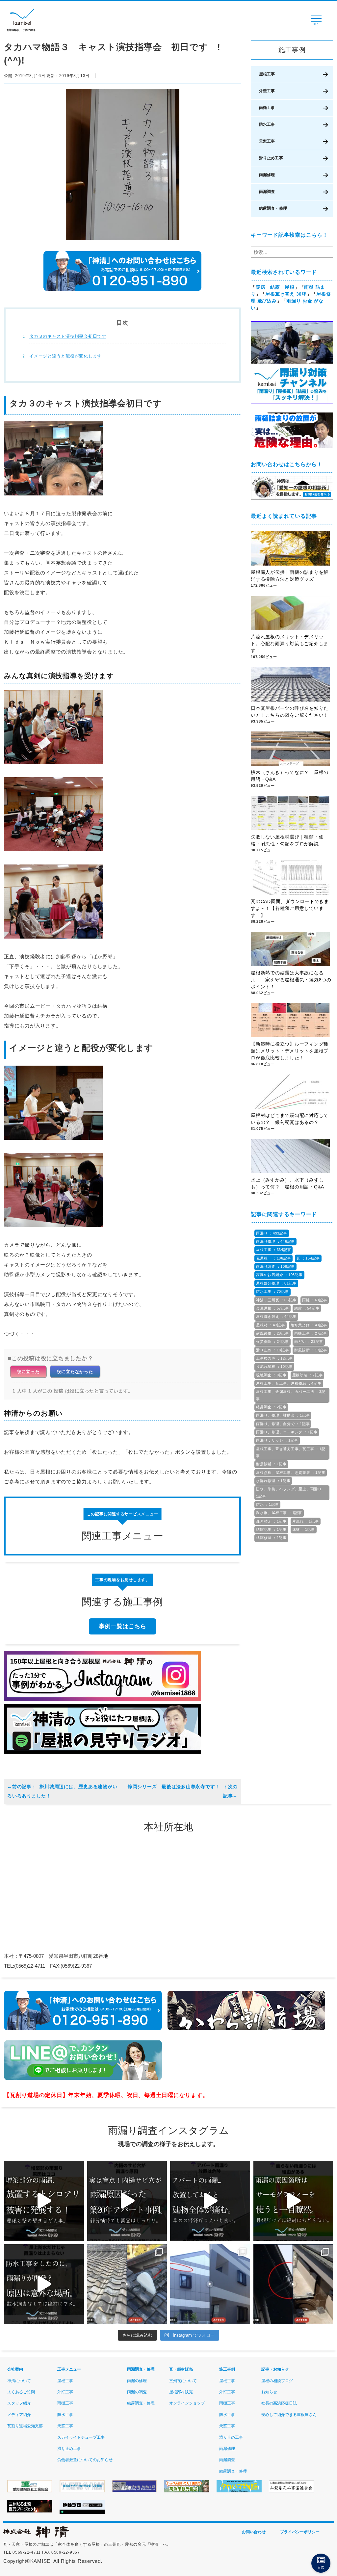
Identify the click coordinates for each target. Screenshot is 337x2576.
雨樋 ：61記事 (315, 1300)
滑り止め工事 (271, 158)
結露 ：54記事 (307, 1308)
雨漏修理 (267, 175)
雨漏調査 (267, 192)
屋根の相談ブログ (277, 2381)
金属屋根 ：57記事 (272, 1308)
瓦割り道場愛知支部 (25, 2426)
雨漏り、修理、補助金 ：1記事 (283, 1415)
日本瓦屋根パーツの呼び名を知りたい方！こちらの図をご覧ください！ (290, 712)
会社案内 (15, 2369)
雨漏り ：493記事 (272, 1233)
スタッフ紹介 (19, 2403)
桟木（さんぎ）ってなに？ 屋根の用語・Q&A (290, 776)
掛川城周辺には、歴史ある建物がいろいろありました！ (62, 1791)
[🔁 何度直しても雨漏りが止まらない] (293, 2201)
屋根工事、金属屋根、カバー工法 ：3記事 (291, 1395)
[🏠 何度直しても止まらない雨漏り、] (44, 2201)
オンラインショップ (187, 2403)
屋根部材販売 (181, 2392)
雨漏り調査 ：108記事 (275, 1266)
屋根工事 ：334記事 (273, 1250)
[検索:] (292, 252)
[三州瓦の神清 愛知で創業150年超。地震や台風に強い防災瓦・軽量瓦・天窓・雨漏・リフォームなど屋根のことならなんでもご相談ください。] (36, 2536)
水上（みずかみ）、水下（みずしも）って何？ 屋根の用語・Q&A (290, 1183)
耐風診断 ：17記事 (311, 1350)
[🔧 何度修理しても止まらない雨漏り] (127, 2201)
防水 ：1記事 (267, 1504)
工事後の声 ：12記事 (274, 1358)
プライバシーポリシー (300, 2532)
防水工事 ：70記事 (272, 1291)
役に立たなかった (75, 1372)
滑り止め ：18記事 (272, 1350)
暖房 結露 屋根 (275, 287)
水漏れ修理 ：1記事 (273, 1481)
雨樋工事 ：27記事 (311, 1333)
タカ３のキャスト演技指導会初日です (68, 336)
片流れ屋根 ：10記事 (274, 1367)
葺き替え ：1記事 (271, 1521)
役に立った (28, 1372)
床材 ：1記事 (304, 1529)
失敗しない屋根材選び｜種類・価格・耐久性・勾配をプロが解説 (287, 840)
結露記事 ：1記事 (271, 1529)
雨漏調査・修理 (141, 2369)
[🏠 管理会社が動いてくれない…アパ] (210, 2201)
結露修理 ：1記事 (271, 1538)
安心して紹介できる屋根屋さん (289, 2415)
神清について (19, 2381)
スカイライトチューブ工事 (81, 2437)
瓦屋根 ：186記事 (273, 1258)
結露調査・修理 (273, 208)
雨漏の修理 (137, 2381)
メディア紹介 (19, 2415)
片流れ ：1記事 (306, 1521)
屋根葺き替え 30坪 (286, 294)
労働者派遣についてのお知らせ (85, 2460)
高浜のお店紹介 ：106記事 (279, 1275)
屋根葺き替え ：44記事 (276, 1316)
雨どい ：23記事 (309, 1341)
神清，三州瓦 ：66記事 (276, 1300)
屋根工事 (267, 74)
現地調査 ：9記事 (271, 1375)
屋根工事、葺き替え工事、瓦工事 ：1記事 (291, 1452)
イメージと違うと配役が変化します (65, 356)
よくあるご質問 (21, 2392)
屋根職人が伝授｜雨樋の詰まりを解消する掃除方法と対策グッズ (290, 576)
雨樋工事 (267, 108)
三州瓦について (183, 2381)
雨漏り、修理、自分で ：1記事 (283, 1424)
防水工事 (267, 124)
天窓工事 (267, 141)
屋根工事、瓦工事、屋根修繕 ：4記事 (289, 1383)
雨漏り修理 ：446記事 (275, 1241)
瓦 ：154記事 (308, 1258)
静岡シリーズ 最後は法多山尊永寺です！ (175, 1787)
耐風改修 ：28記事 (272, 1333)
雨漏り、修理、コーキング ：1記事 (287, 1432)
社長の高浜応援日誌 (279, 2403)
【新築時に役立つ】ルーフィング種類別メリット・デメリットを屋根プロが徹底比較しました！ (290, 1051)
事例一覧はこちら (122, 1626)
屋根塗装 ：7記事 (308, 1375)
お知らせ (269, 2392)
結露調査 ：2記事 (271, 1407)
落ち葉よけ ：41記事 (309, 1325)
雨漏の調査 (137, 2392)
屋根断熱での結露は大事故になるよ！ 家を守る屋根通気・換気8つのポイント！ (291, 980)
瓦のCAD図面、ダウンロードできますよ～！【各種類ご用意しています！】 (290, 908)
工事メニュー (69, 2369)
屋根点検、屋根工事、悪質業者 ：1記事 (291, 1473)
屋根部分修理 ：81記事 (276, 1283)
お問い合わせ (254, 2532)
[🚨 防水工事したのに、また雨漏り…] (44, 2284)
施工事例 (227, 2369)
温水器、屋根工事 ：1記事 (279, 1513)
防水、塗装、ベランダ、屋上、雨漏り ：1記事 (291, 1492)
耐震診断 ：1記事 (271, 1464)
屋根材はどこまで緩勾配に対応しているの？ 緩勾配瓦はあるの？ (290, 1119)
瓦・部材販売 (181, 2369)
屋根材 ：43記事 (271, 1325)
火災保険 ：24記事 (272, 1341)
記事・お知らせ (275, 2369)
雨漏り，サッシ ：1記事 (277, 1440)
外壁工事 (267, 91)
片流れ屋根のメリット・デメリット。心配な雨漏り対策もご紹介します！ (290, 644)
